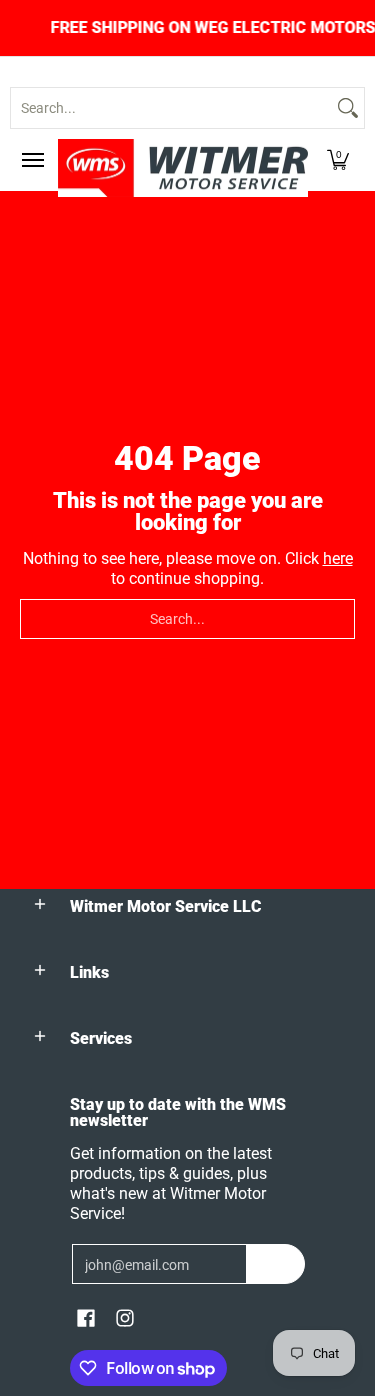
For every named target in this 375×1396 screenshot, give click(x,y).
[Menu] (32, 160)
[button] (338, 160)
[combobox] (171, 108)
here (338, 558)
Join (275, 1264)
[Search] (348, 108)
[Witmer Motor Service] (183, 168)
